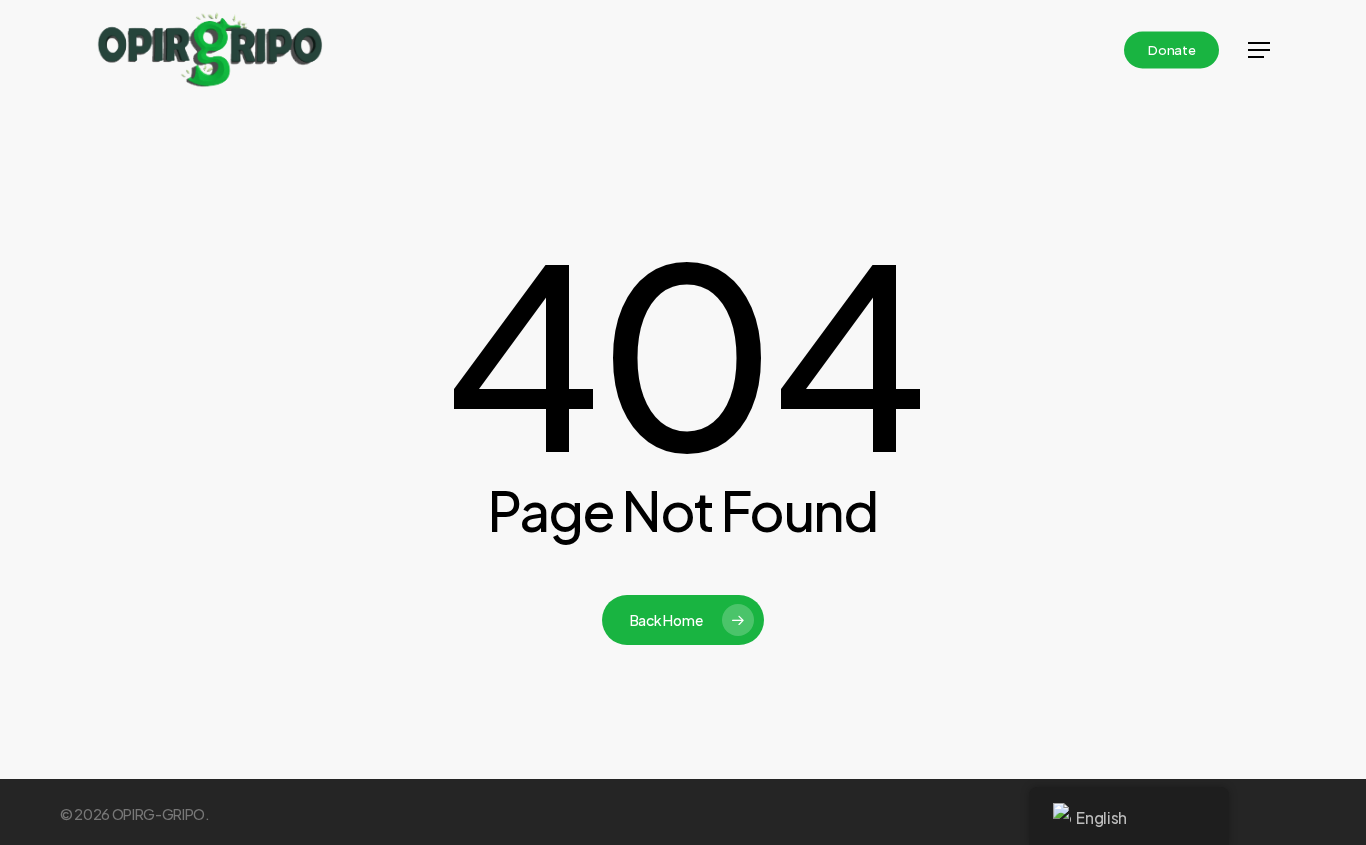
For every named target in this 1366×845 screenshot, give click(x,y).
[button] (1259, 50)
